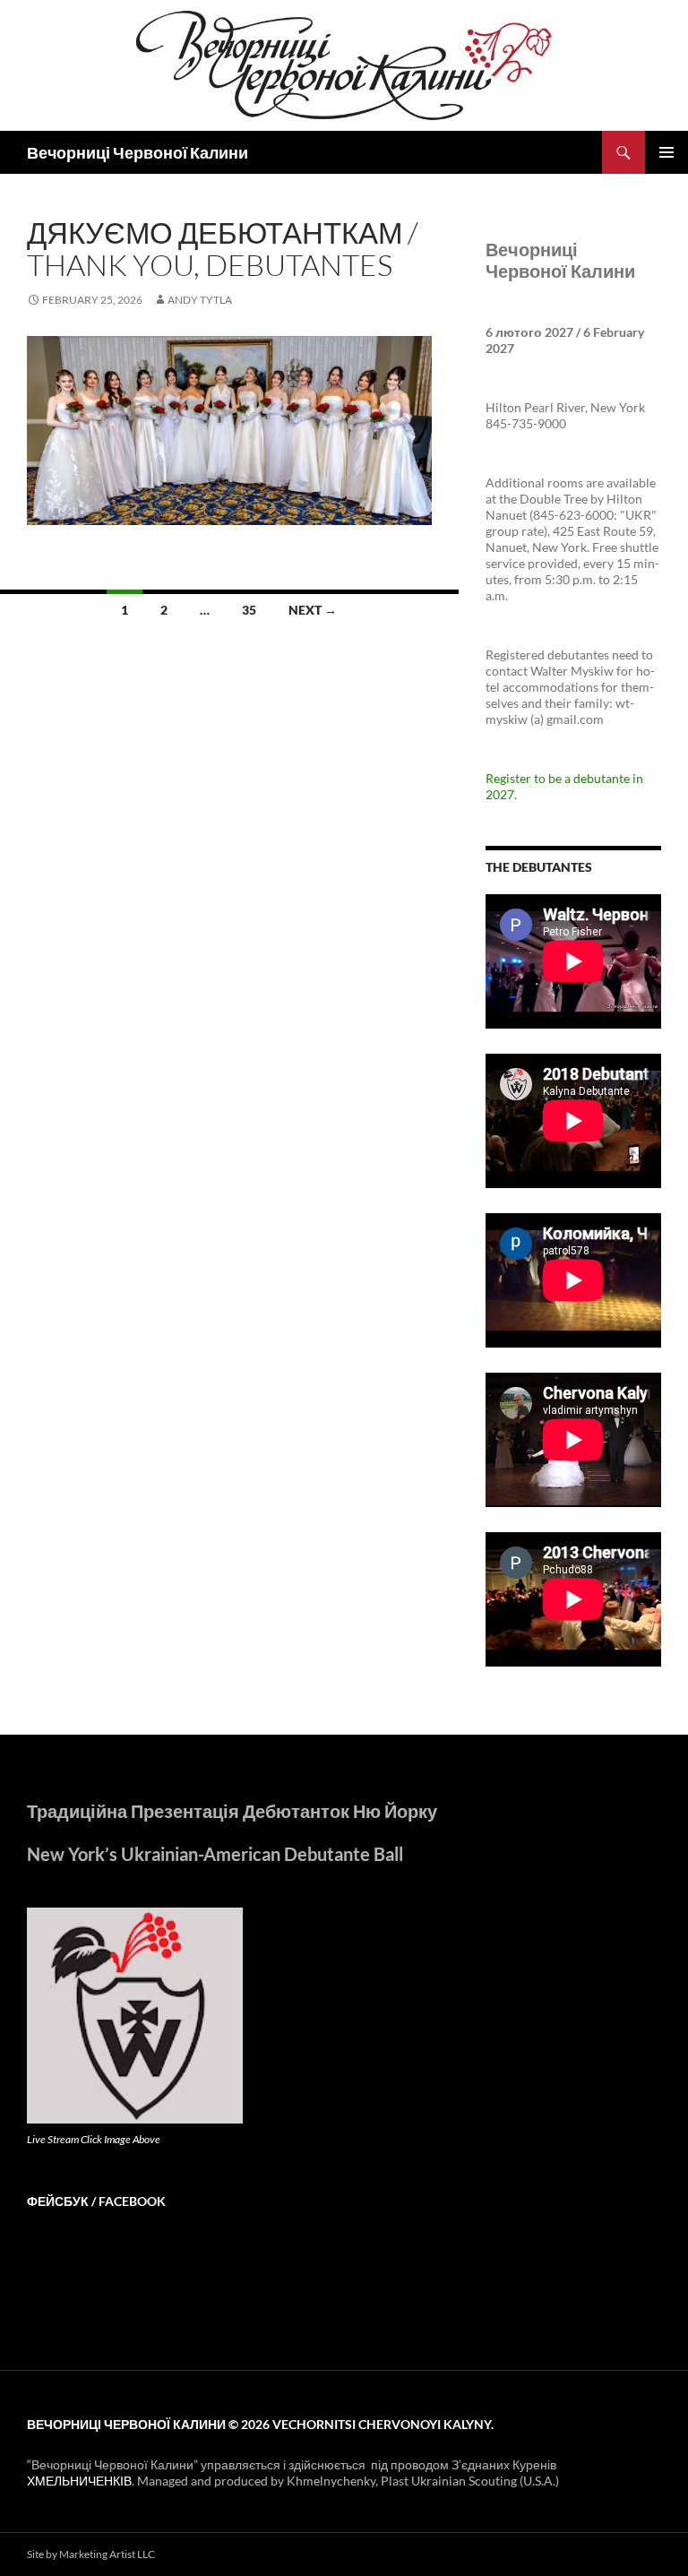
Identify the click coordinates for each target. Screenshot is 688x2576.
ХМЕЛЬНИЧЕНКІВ (79, 2481)
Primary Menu (666, 152)
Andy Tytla (200, 300)
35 (249, 610)
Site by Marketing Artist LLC (91, 2554)
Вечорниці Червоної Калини (138, 152)
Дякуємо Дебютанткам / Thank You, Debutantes (223, 249)
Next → (313, 610)
